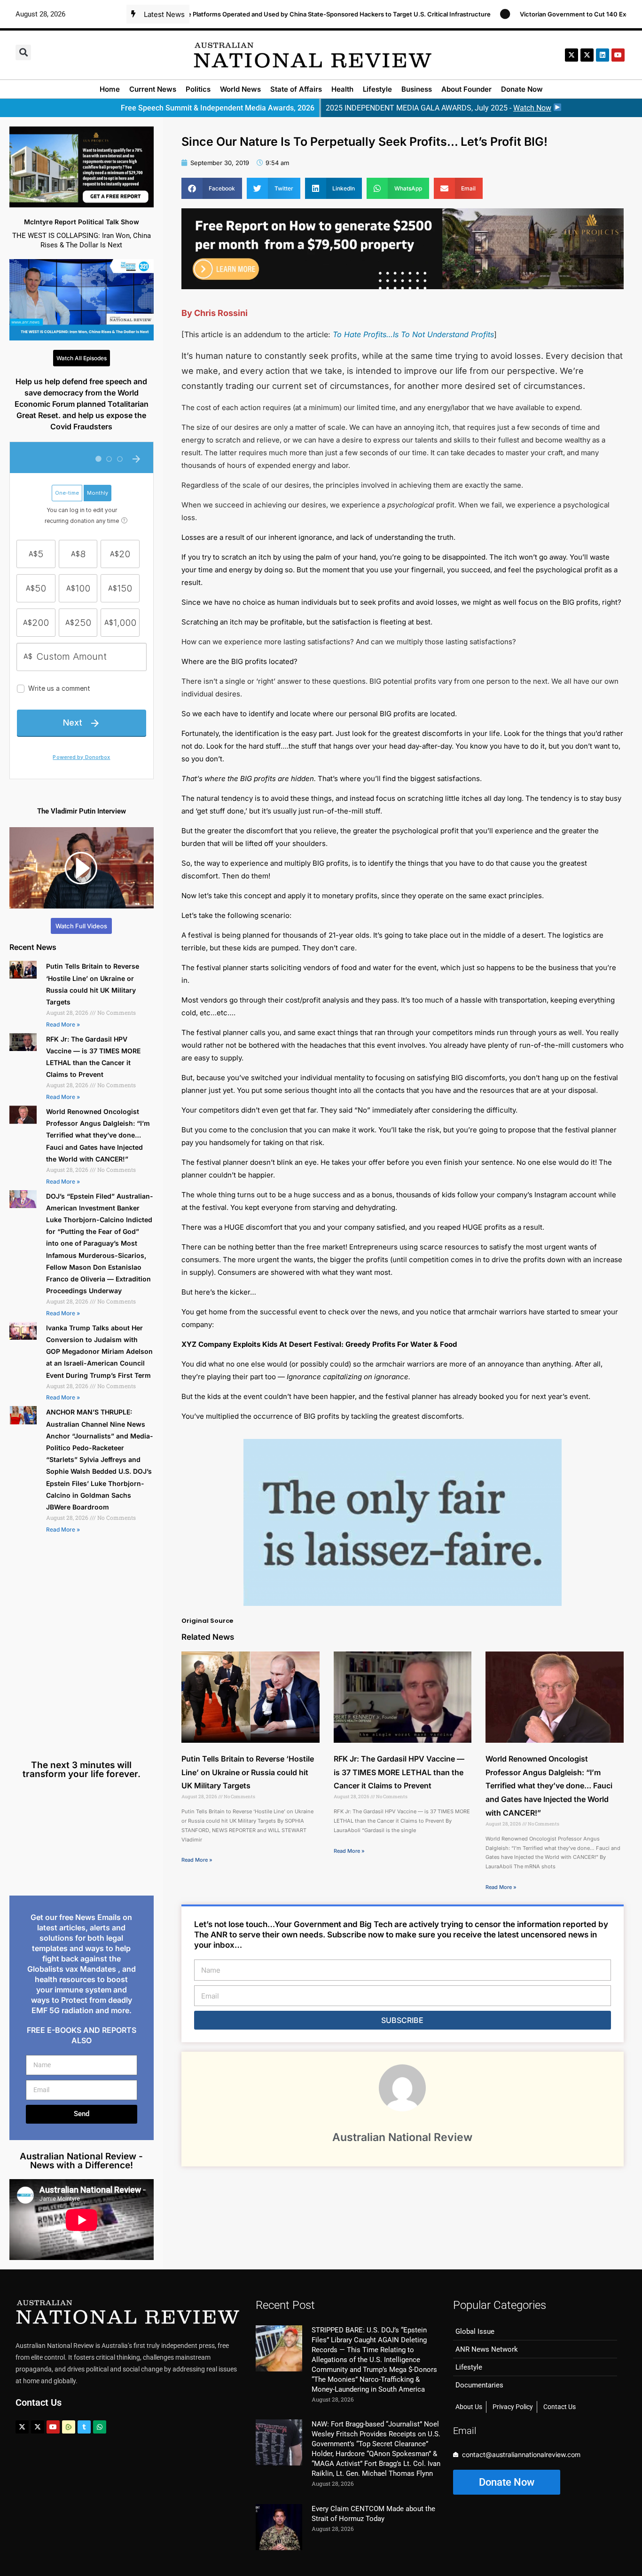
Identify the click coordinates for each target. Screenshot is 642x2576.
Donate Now (522, 89)
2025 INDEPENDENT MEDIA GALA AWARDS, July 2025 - (438, 108)
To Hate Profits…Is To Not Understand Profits (413, 334)
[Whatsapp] (100, 2427)
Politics (198, 89)
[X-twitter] (572, 55)
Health (342, 89)
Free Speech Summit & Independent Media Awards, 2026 (218, 108)
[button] (23, 52)
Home (110, 89)
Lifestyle (377, 89)
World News (240, 89)
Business (417, 89)
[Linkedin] (603, 55)
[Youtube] (53, 2427)
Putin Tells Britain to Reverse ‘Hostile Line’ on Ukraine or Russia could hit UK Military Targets (248, 1772)
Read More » (63, 1024)
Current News (153, 89)
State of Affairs (296, 89)
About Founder (466, 89)
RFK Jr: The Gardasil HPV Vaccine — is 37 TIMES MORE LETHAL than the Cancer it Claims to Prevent (399, 1772)
